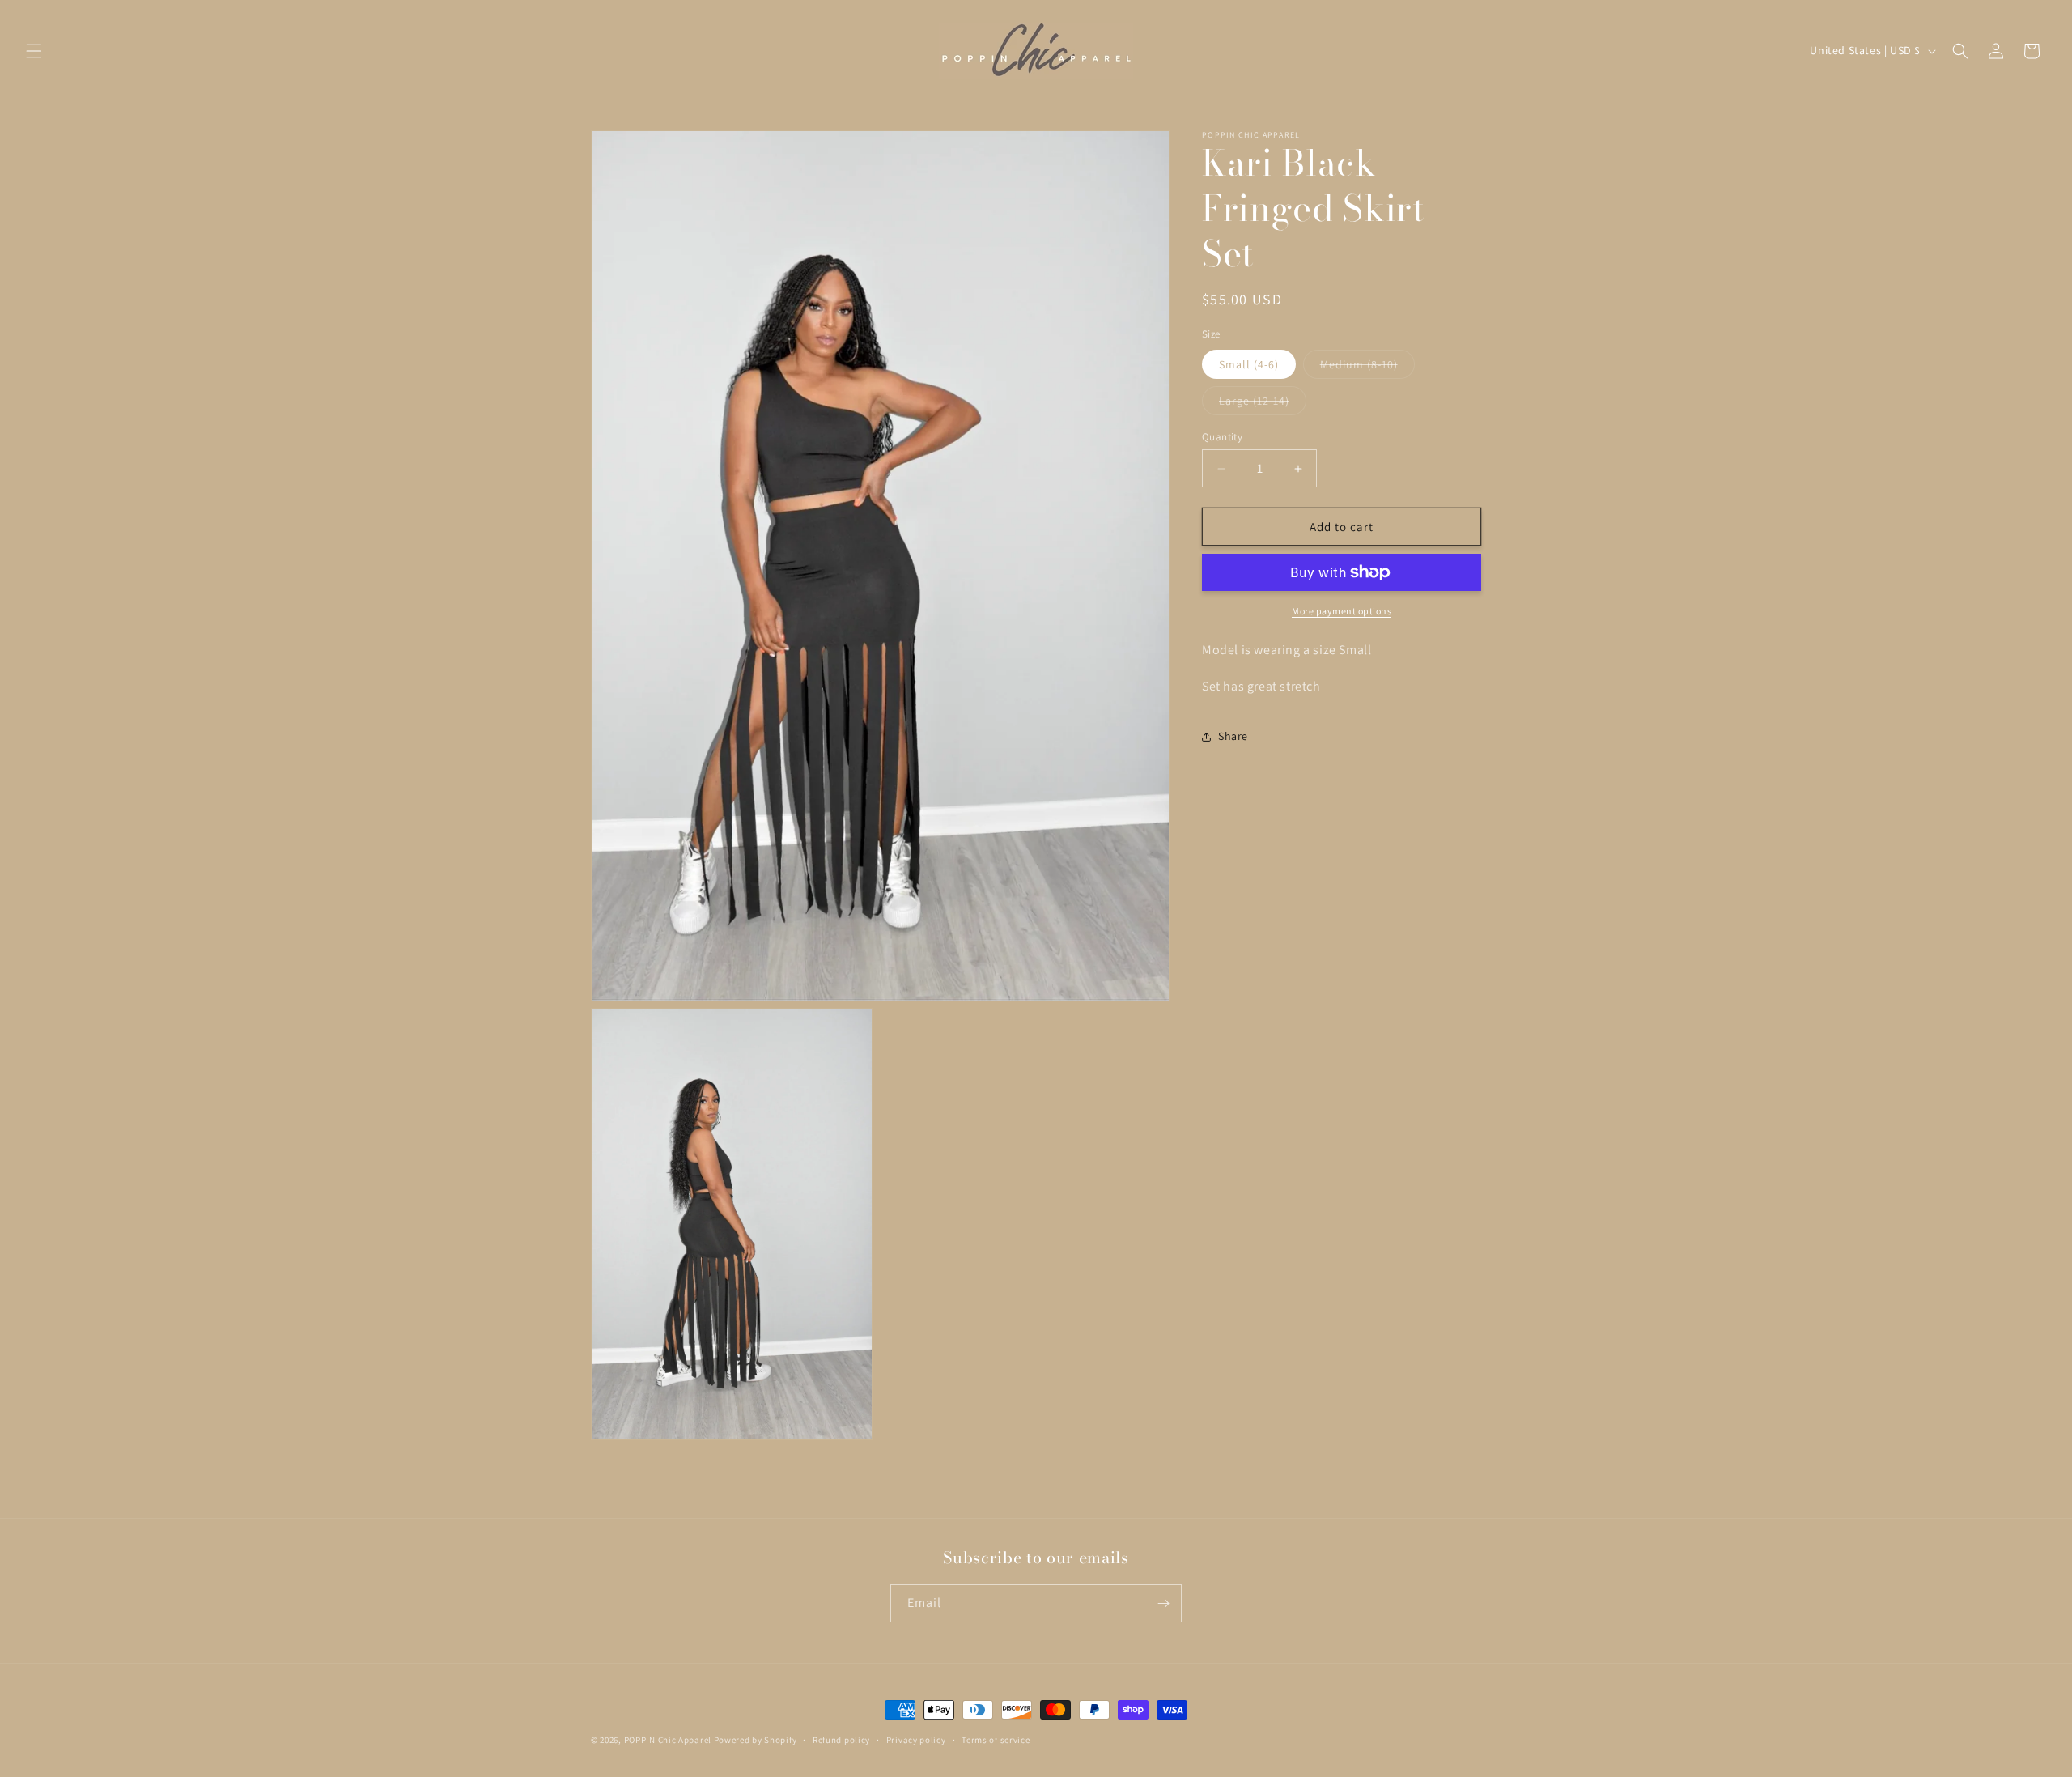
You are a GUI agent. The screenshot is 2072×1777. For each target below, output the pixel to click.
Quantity (1222, 437)
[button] (34, 51)
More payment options (1342, 611)
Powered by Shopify (756, 1740)
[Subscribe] (1163, 1603)
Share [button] (1233, 736)
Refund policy (841, 1740)
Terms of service (996, 1740)
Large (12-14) (1263, 404)
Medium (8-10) (1367, 368)
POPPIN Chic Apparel (668, 1740)
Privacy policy (916, 1740)
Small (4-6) (1249, 364)
